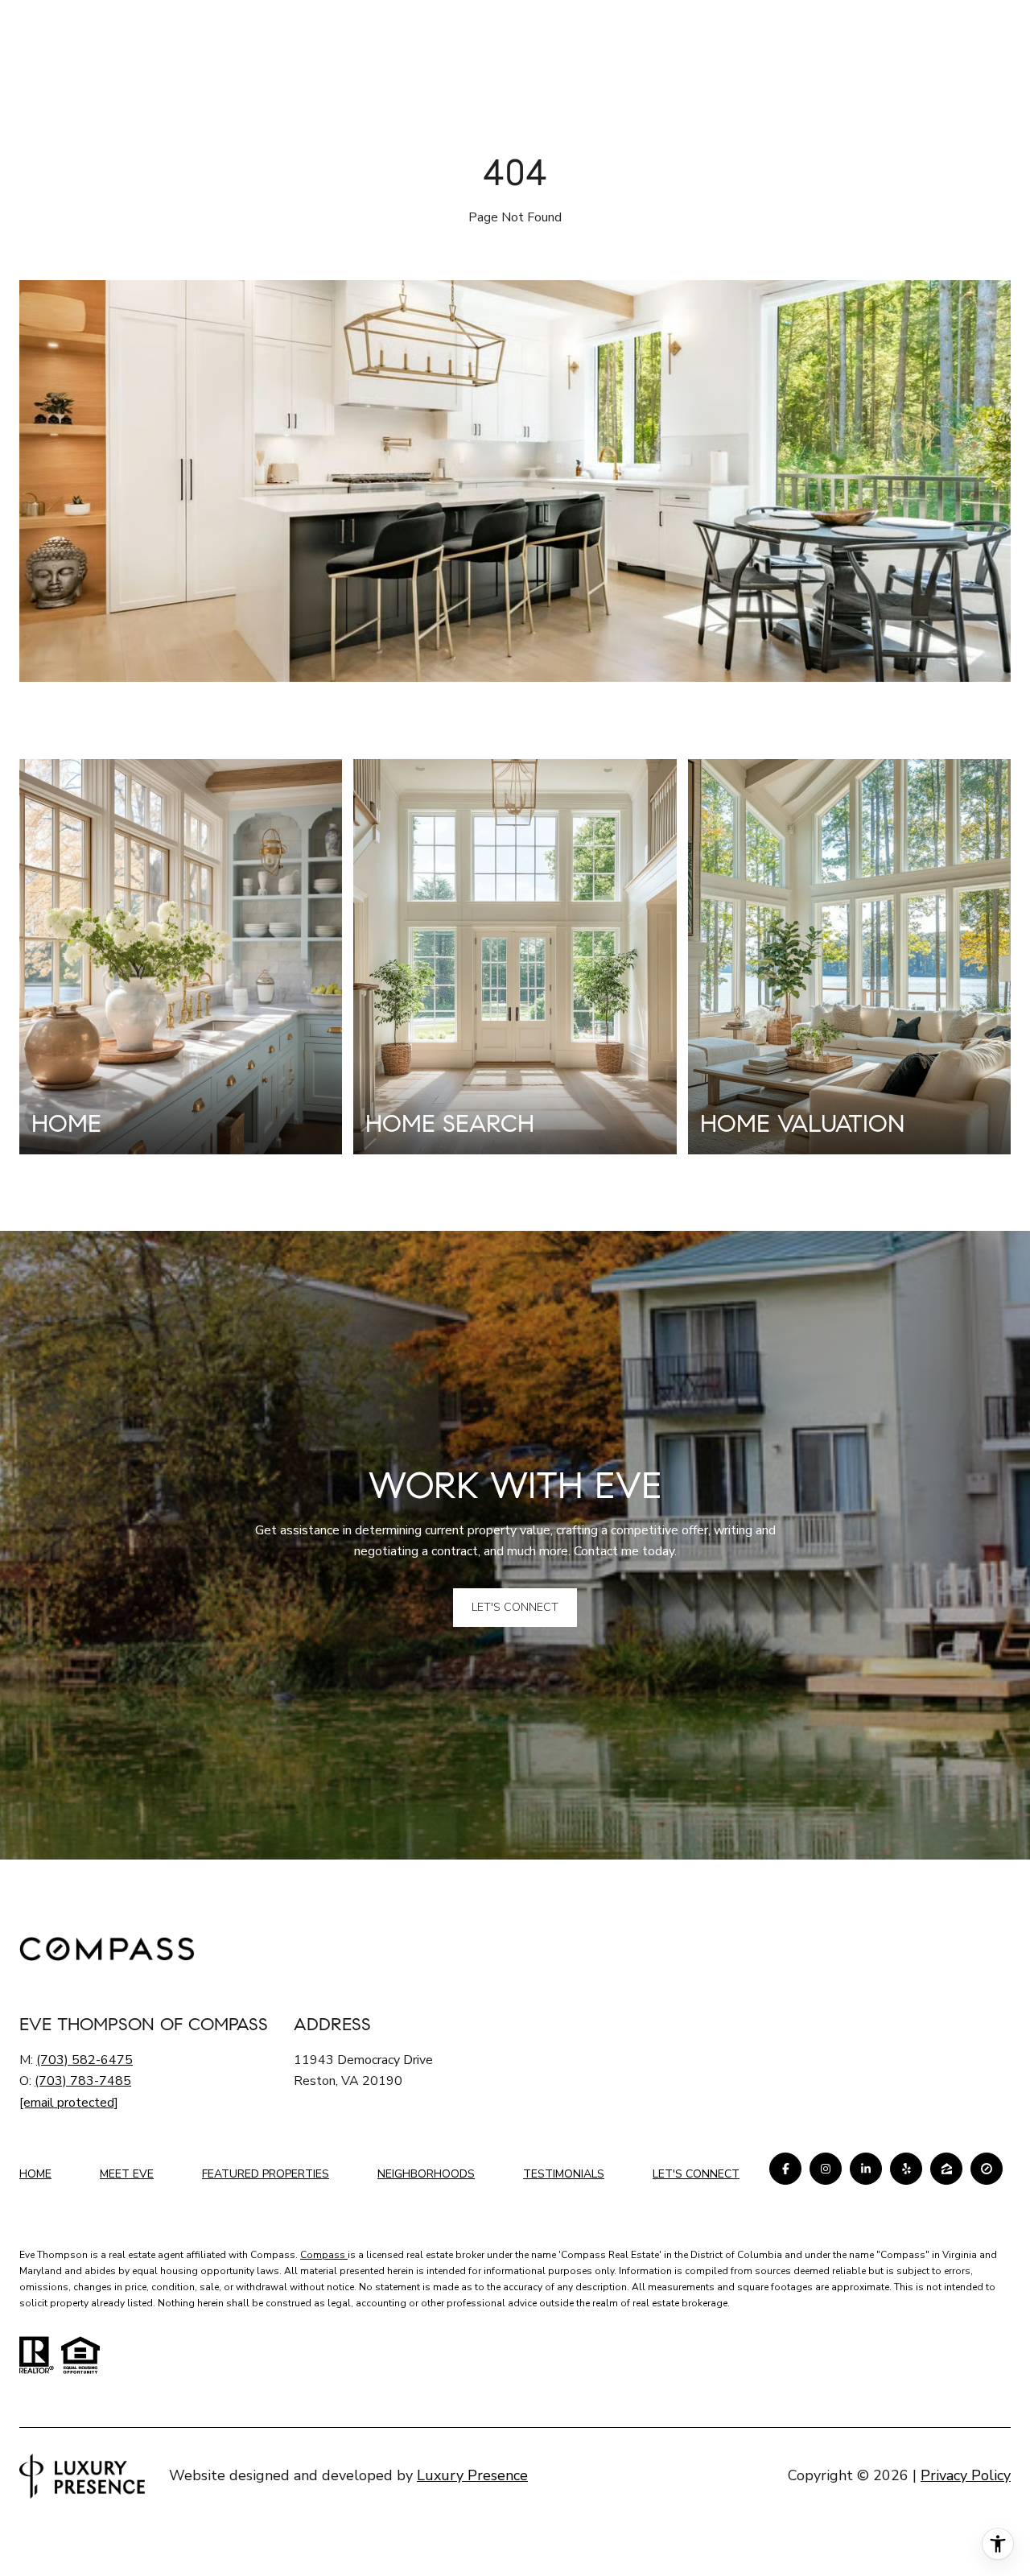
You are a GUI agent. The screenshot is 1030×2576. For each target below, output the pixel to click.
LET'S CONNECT (696, 2175)
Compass (324, 2255)
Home (35, 2174)
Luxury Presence (472, 2475)
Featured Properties (266, 2174)
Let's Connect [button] (515, 1607)
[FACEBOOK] (785, 2169)
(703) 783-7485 (83, 2081)
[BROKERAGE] (987, 2169)
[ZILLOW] (946, 2169)
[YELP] (906, 2169)
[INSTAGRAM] (826, 2169)
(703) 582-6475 (84, 2060)
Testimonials (564, 2174)
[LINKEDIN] (866, 2169)
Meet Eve (127, 2174)
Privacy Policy (966, 2475)
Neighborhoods (426, 2174)
